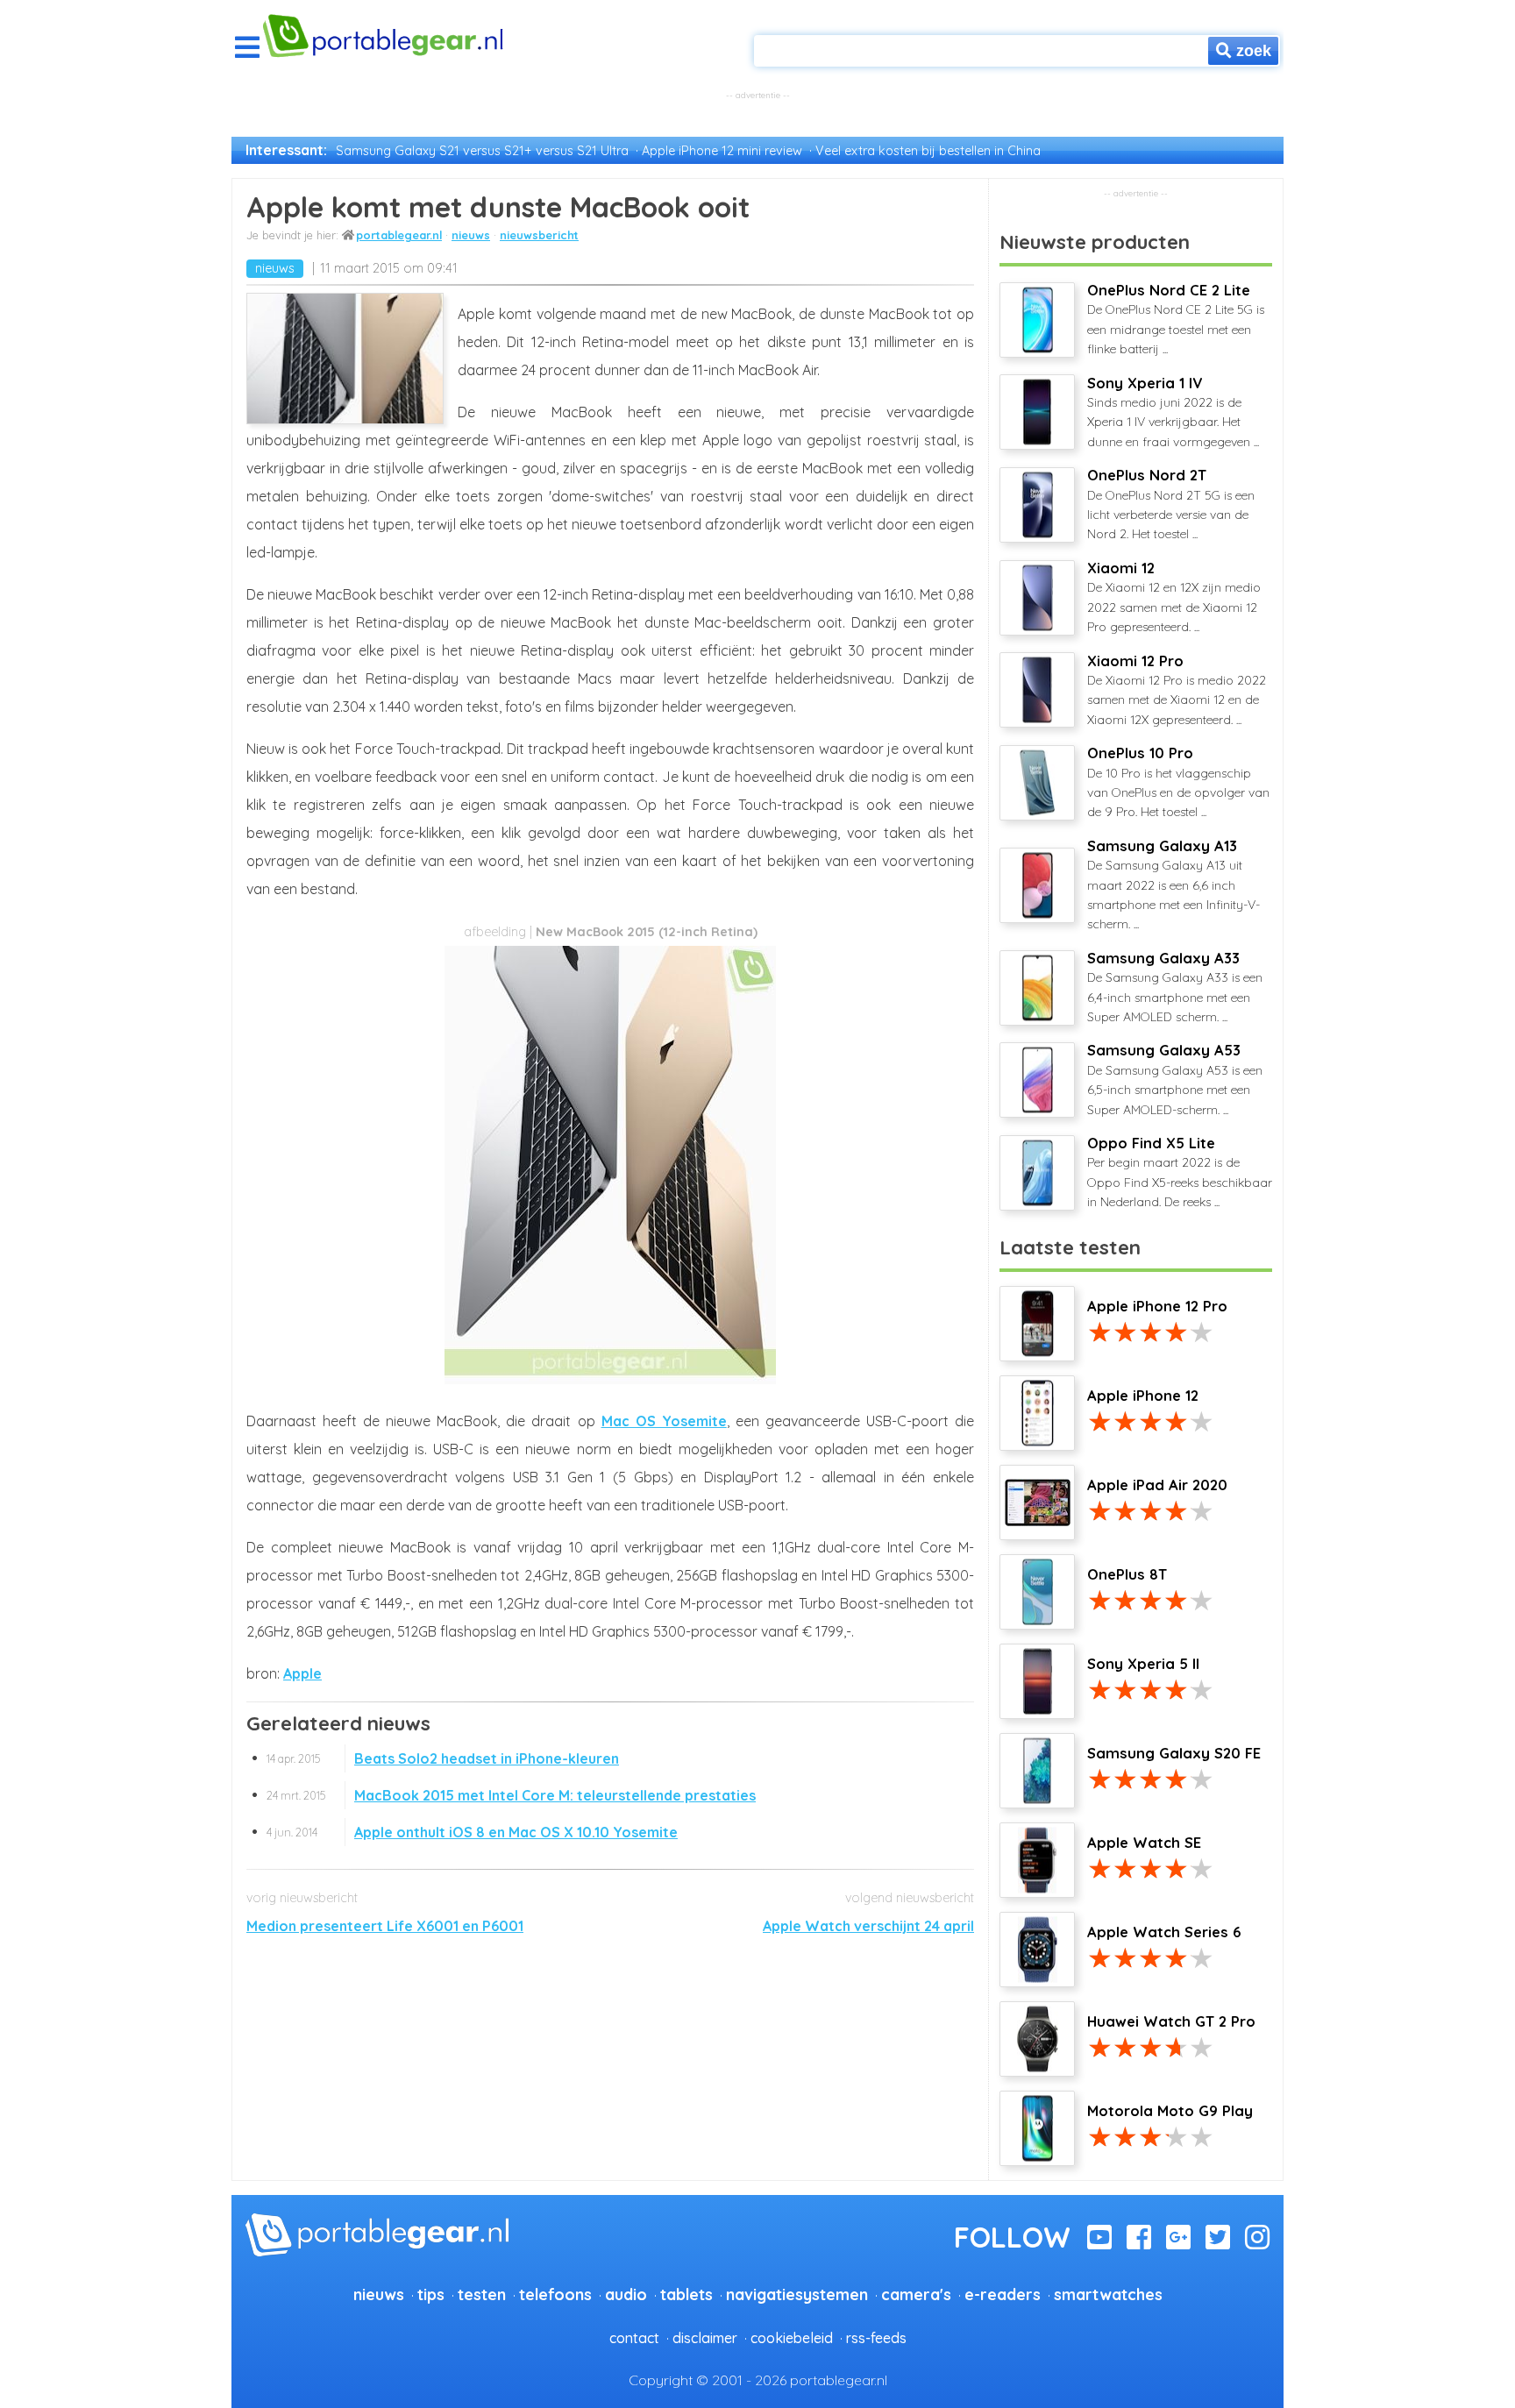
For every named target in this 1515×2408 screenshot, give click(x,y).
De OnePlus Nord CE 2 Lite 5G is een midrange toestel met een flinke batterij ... (1176, 319)
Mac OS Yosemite (664, 1421)
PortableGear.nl (399, 235)
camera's (916, 2294)
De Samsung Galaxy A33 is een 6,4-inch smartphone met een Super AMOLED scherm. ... (1175, 987)
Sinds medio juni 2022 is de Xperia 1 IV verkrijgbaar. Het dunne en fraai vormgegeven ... (1173, 412)
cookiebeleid (792, 2338)
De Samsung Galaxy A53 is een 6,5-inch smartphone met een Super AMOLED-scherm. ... (1175, 1079)
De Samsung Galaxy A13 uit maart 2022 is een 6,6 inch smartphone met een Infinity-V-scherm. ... (1174, 885)
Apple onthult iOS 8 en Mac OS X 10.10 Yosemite (472, 1832)
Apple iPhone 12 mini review (722, 151)
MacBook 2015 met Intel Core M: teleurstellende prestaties (511, 1795)
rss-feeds (876, 2338)
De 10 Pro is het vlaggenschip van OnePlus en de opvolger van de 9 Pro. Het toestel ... (1178, 782)
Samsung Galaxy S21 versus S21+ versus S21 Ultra (482, 151)
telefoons (555, 2294)
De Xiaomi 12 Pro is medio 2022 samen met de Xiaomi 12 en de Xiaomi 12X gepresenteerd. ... (1177, 690)
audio (626, 2294)
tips (431, 2294)
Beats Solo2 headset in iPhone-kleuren (443, 1758)
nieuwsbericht (539, 235)
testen (482, 2294)
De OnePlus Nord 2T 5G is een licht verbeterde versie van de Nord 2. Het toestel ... (1171, 504)
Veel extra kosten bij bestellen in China (928, 151)
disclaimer (705, 2338)
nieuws (471, 235)
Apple (302, 1673)
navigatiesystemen (797, 2294)
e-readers (1003, 2294)
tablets (686, 2294)
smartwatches (1108, 2294)
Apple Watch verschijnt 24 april (868, 1926)
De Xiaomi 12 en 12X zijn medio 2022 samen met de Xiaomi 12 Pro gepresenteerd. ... (1174, 597)
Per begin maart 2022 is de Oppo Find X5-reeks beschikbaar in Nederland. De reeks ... (1180, 1172)
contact (634, 2338)
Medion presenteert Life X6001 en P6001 (385, 1926)
